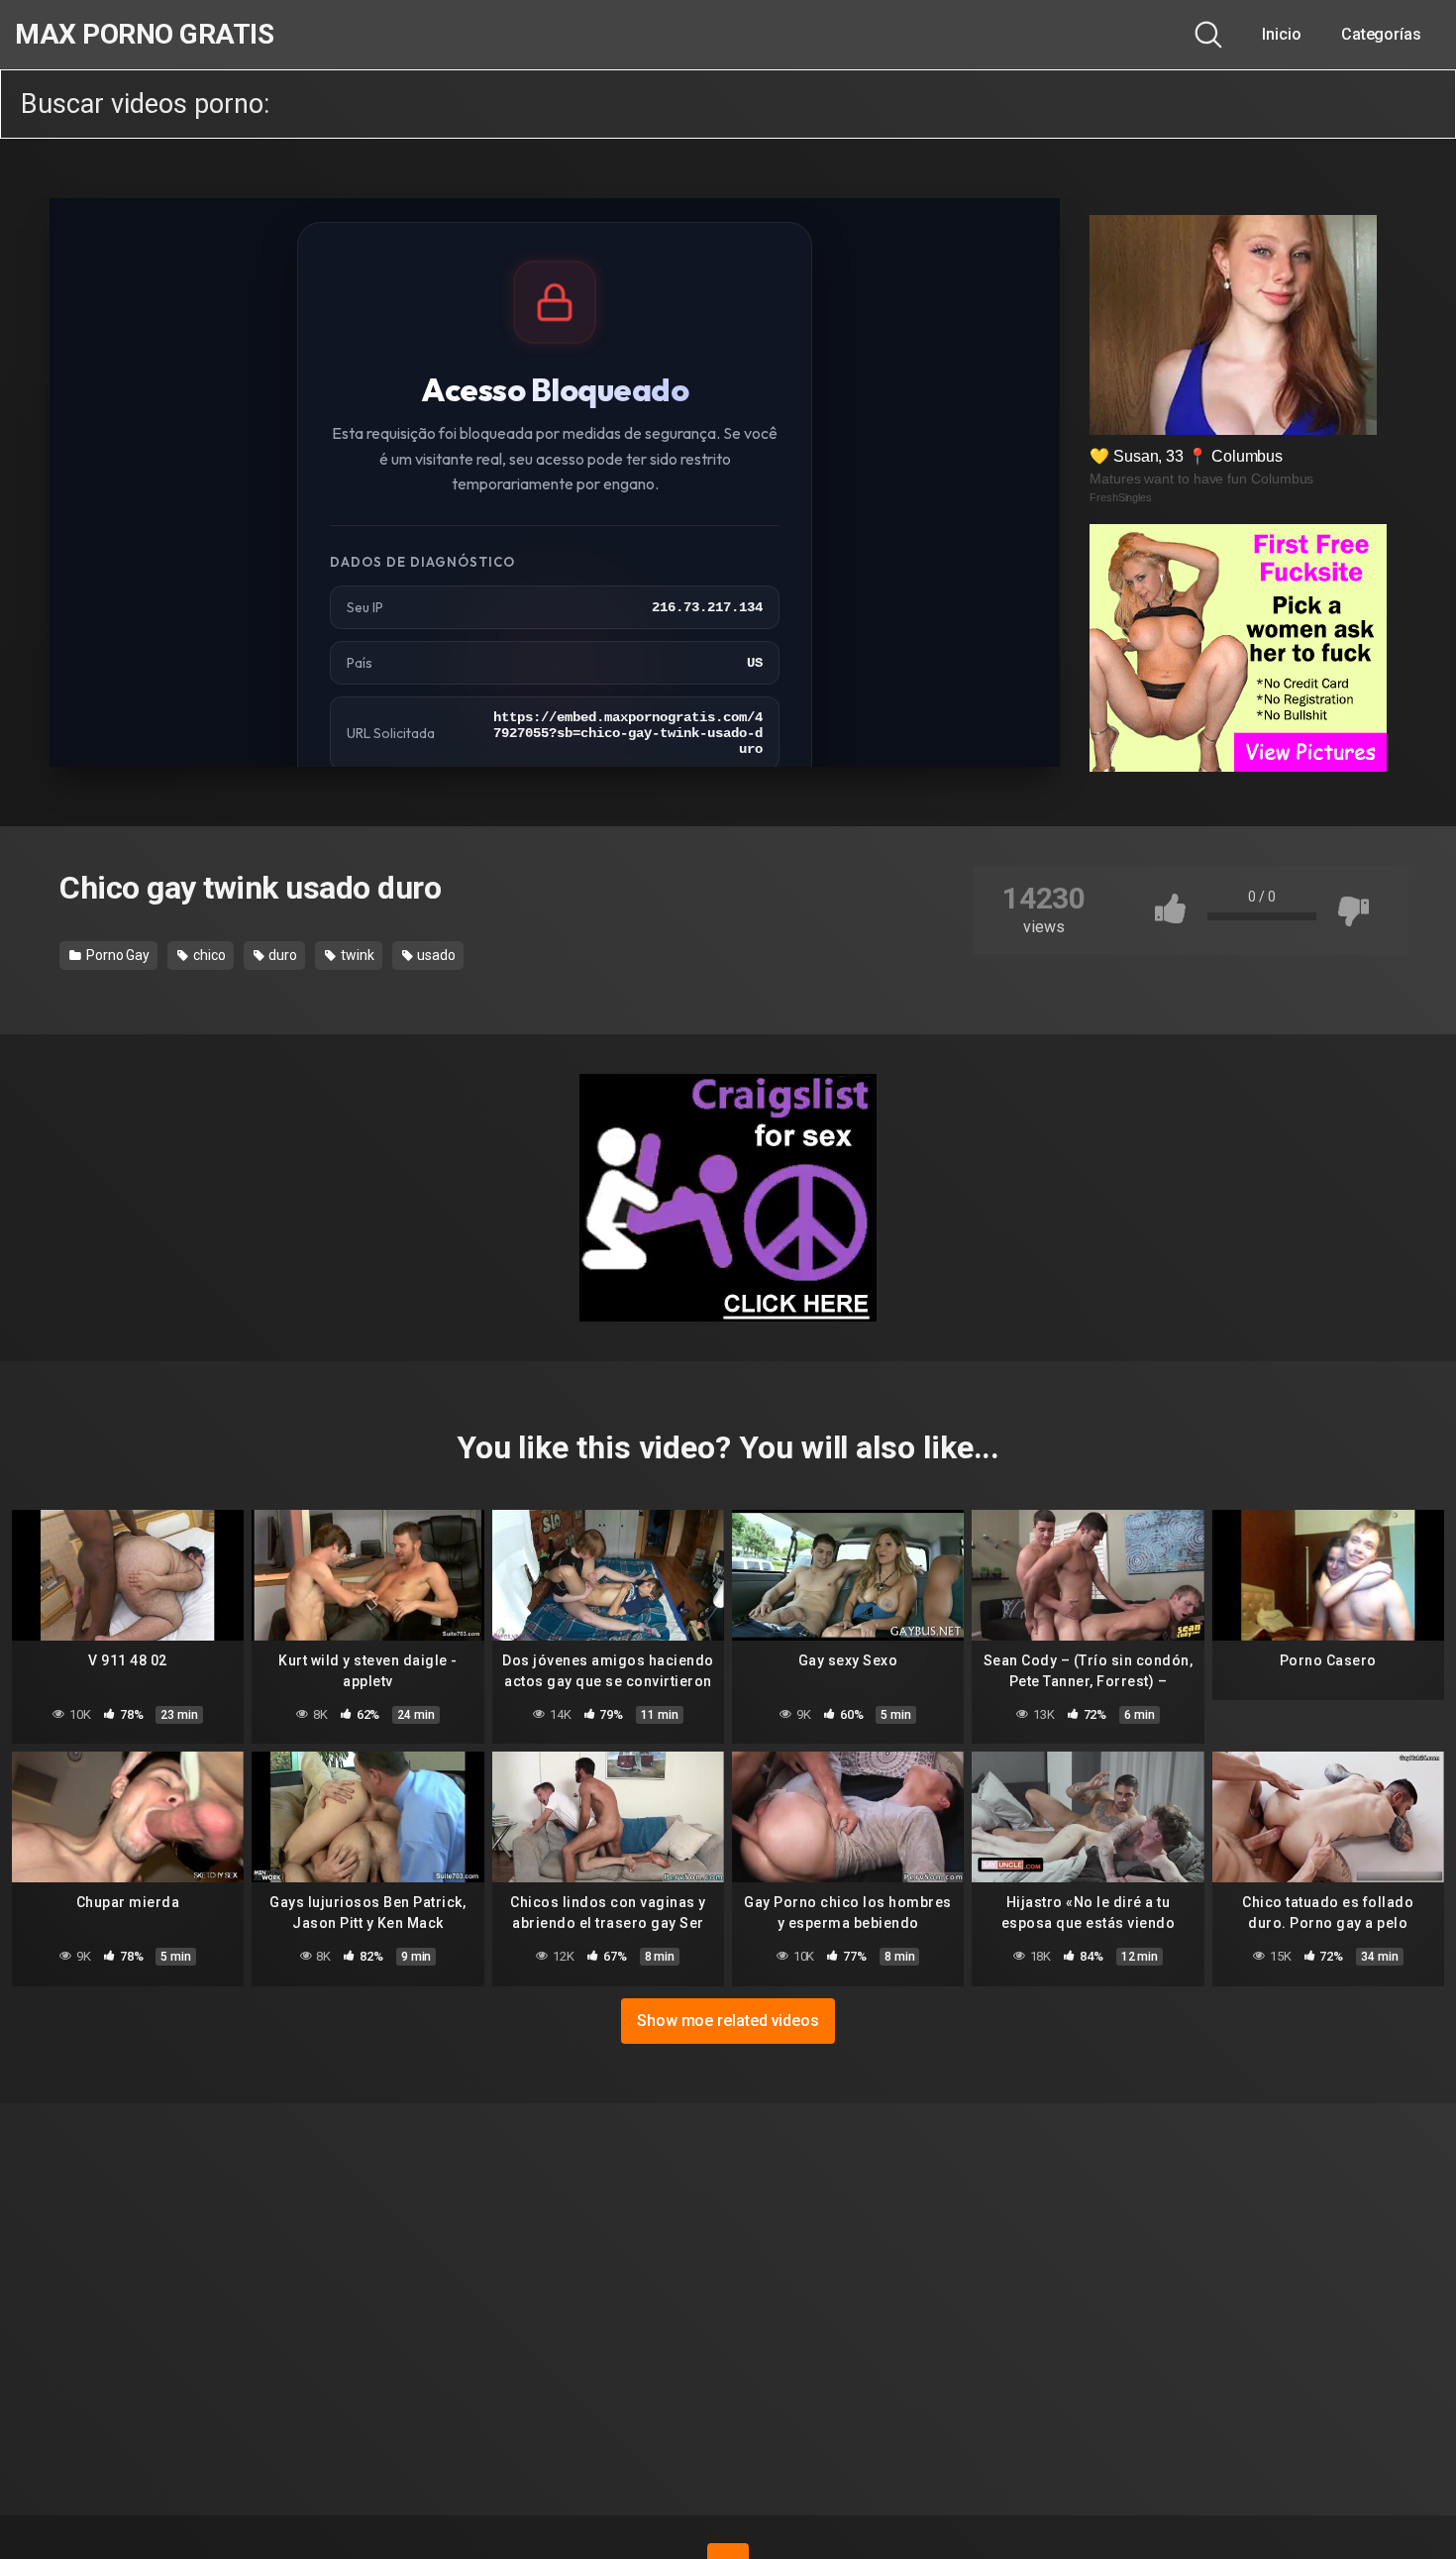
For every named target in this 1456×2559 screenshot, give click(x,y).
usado (435, 955)
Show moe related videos (728, 2021)
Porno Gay (116, 955)
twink (356, 955)
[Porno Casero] (1328, 1575)
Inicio (1282, 34)
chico (208, 955)
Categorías (1381, 34)
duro (282, 955)
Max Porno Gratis (144, 35)
